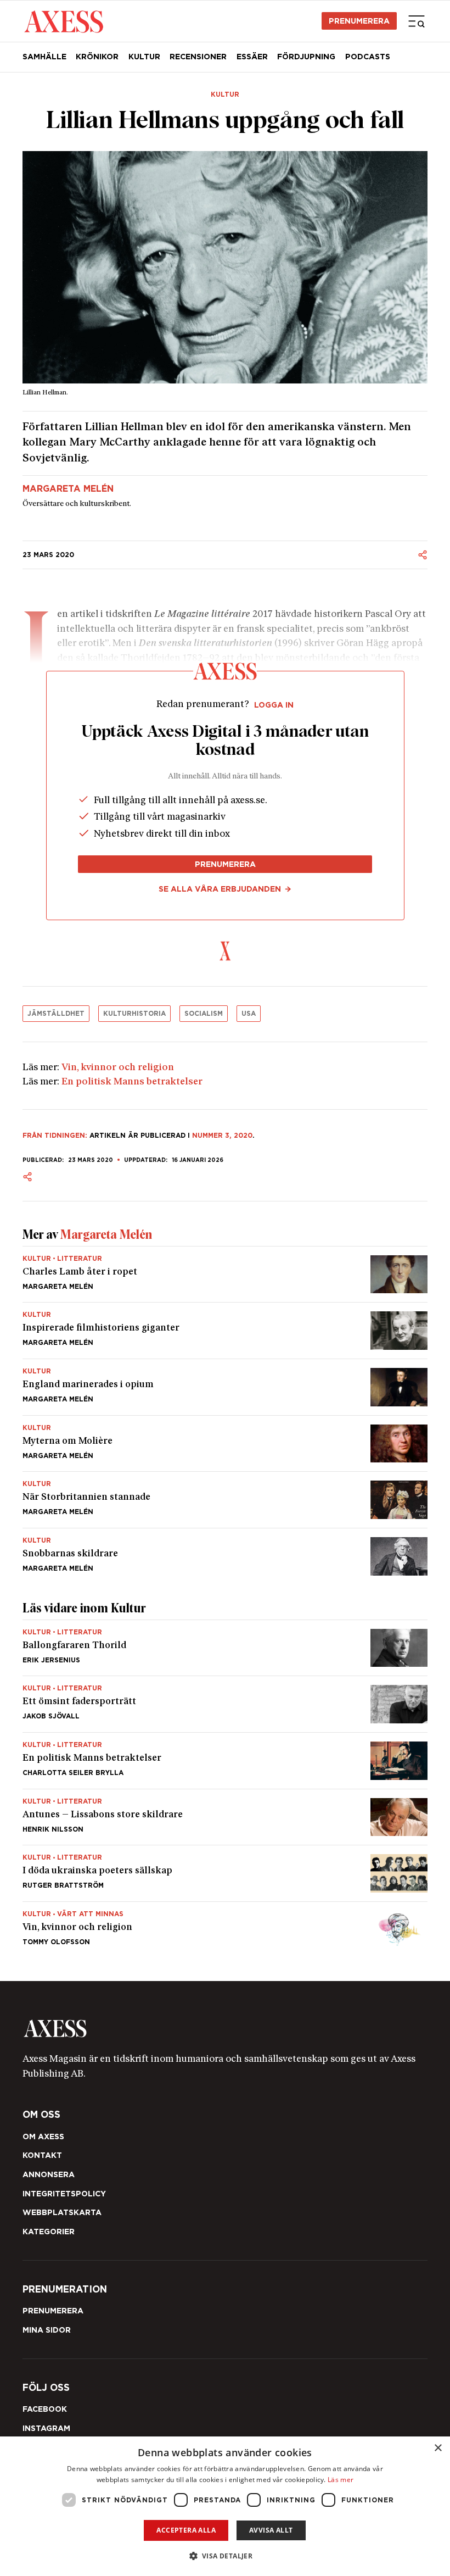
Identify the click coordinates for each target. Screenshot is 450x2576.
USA (249, 1013)
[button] (225, 2556)
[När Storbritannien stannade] (225, 1500)
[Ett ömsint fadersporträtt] (225, 1704)
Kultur (144, 57)
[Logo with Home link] (64, 21)
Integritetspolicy (64, 2194)
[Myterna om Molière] (225, 1444)
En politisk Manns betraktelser (132, 1082)
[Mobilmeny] (417, 21)
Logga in (274, 705)
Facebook (45, 2409)
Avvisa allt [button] (271, 2530)
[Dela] (423, 555)
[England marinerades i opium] (225, 1387)
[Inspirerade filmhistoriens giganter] (225, 1331)
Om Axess (43, 2137)
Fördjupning (306, 57)
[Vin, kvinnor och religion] (225, 1926)
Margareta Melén (68, 489)
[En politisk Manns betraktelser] (225, 1761)
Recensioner (198, 57)
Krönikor (97, 57)
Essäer (252, 57)
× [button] (438, 2448)
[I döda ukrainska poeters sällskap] (225, 1873)
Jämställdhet (56, 1013)
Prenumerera (359, 21)
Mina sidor (47, 2330)
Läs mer (341, 2480)
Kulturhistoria (134, 1013)
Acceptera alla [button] (186, 2530)
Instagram (46, 2428)
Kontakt (42, 2155)
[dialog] (225, 2506)
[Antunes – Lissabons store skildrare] (225, 1817)
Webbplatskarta (62, 2212)
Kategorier (49, 2232)
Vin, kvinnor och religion (118, 1068)
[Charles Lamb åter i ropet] (225, 1275)
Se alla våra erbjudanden (220, 889)
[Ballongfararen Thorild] (225, 1648)
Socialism (204, 1013)
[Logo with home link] (225, 2029)
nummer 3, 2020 (222, 1135)
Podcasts (368, 57)
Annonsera (49, 2174)
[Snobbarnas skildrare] (225, 1552)
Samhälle (44, 57)
